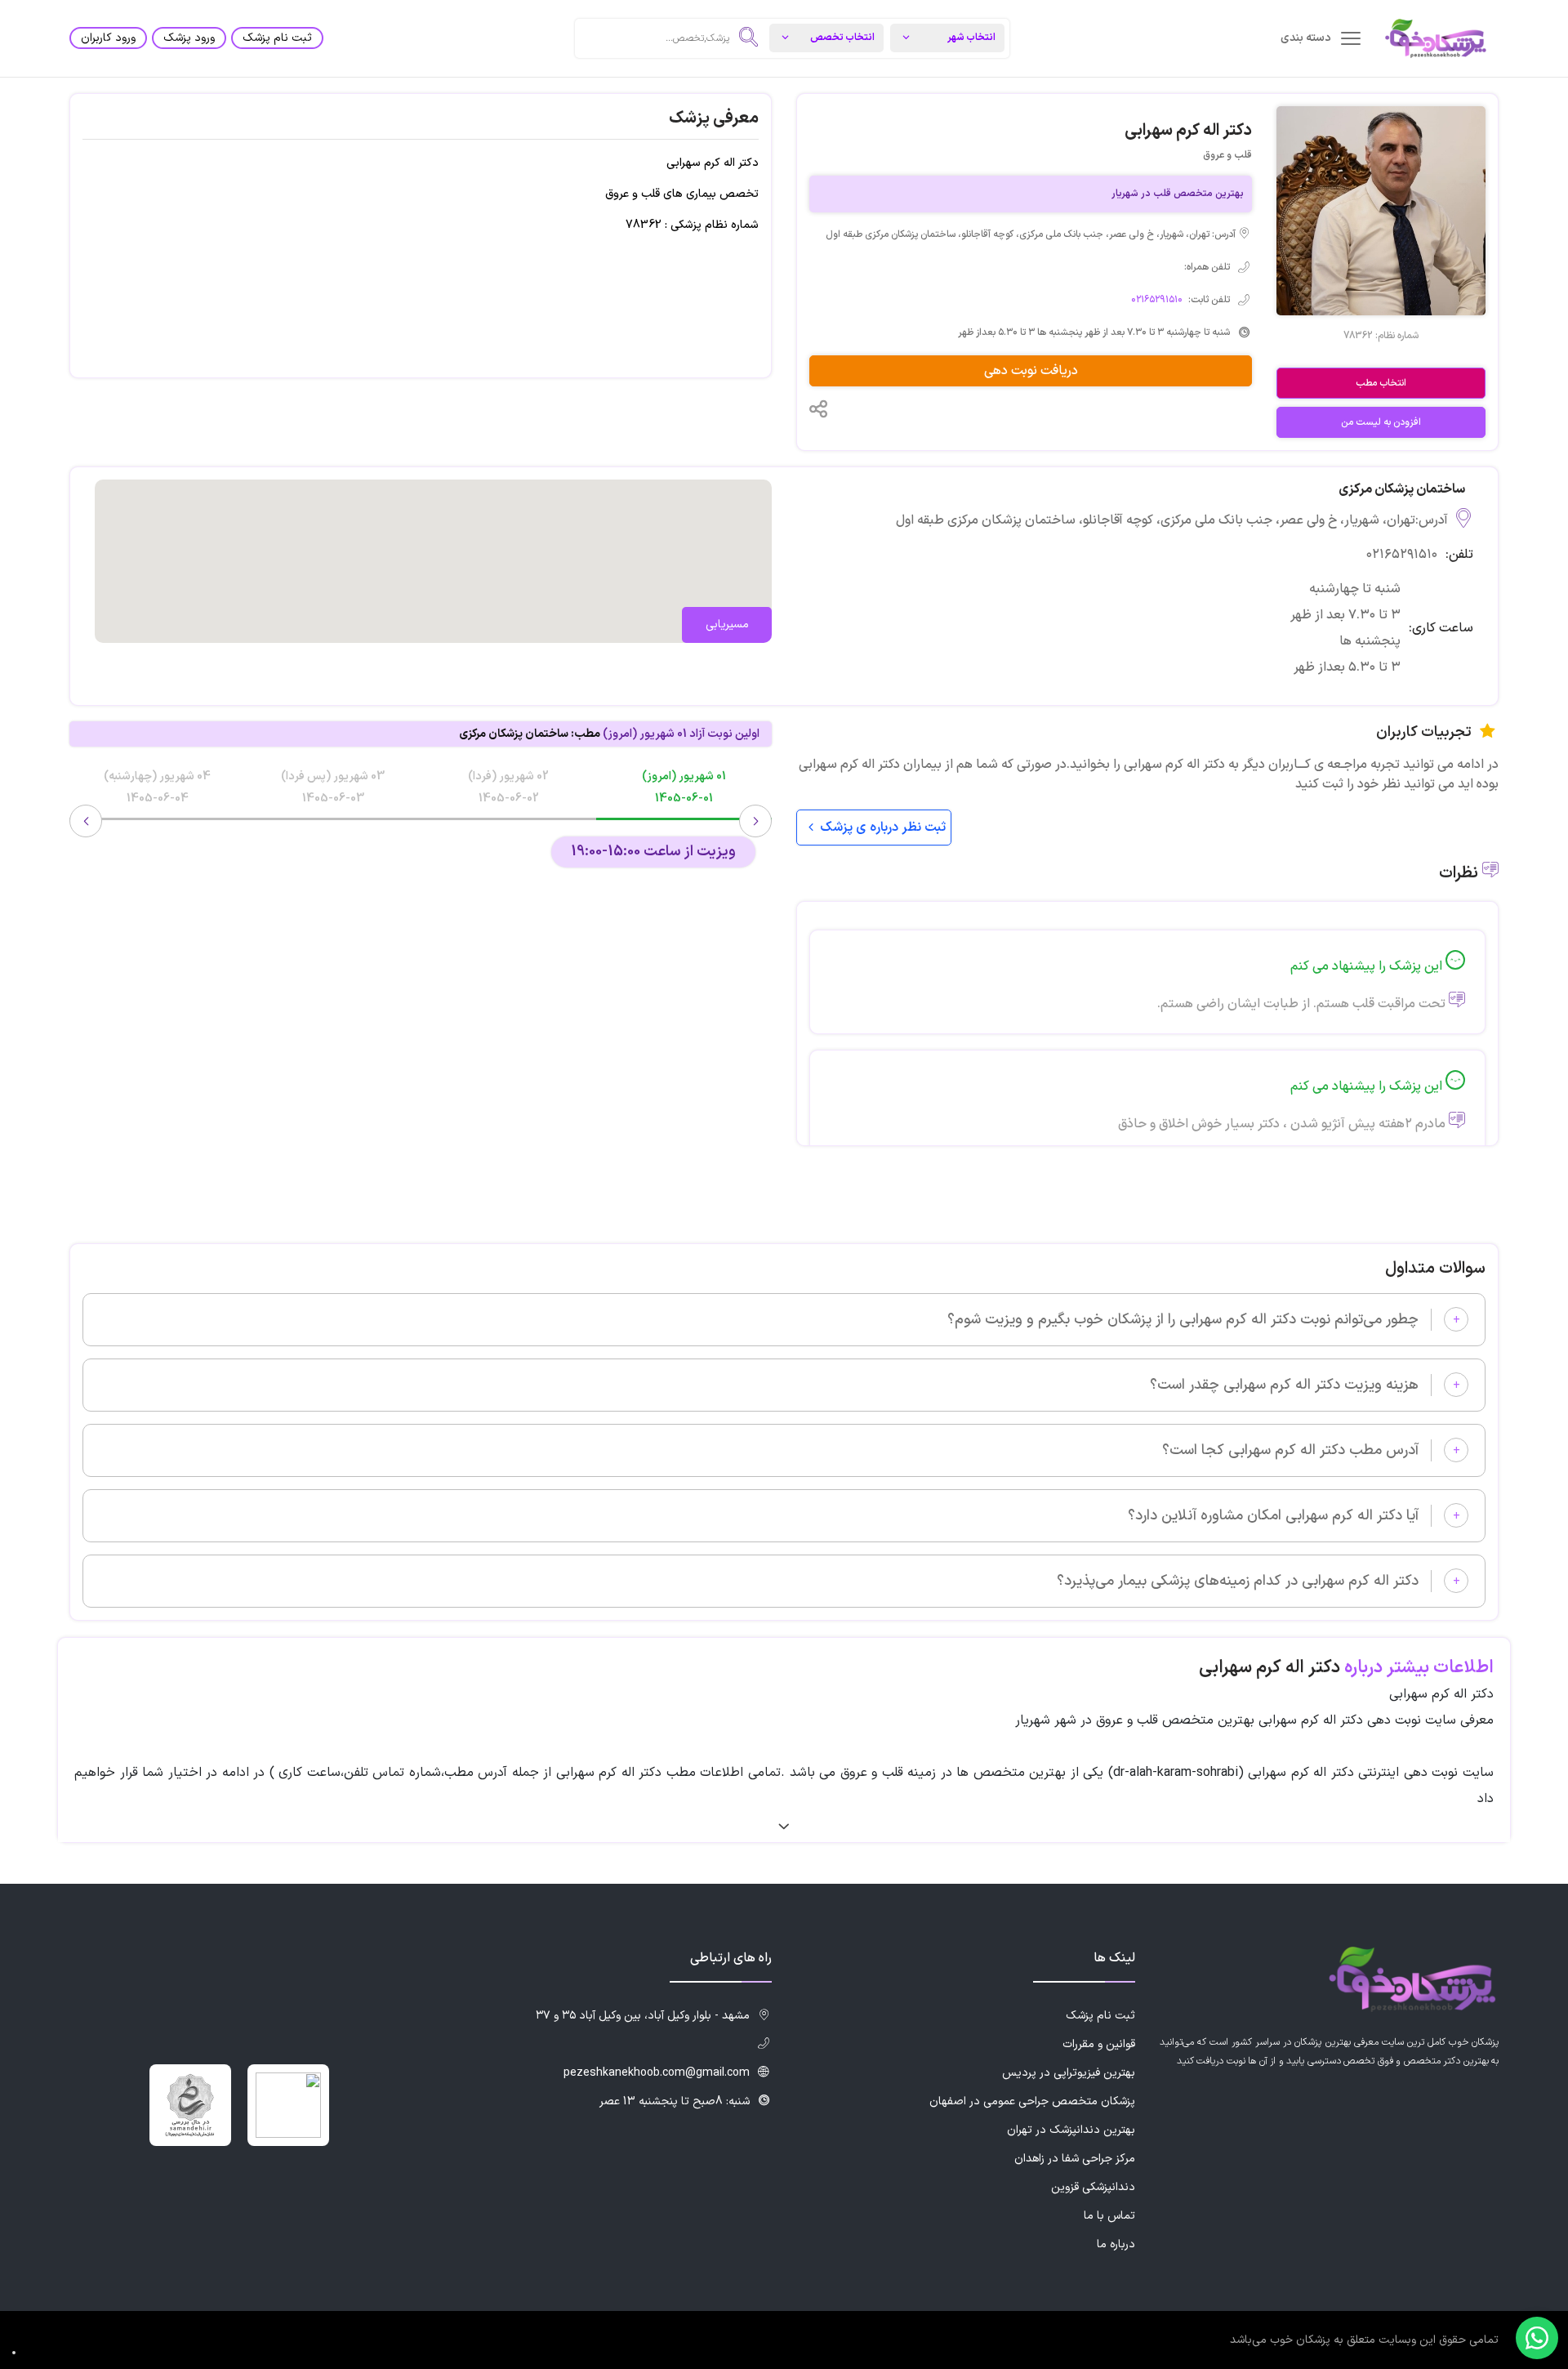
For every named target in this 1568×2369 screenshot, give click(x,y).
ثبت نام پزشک (277, 38)
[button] (86, 821)
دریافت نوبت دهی (1031, 371)
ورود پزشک (189, 38)
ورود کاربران (108, 38)
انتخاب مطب (1381, 383)
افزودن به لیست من (1381, 422)
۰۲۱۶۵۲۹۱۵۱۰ (1157, 300)
